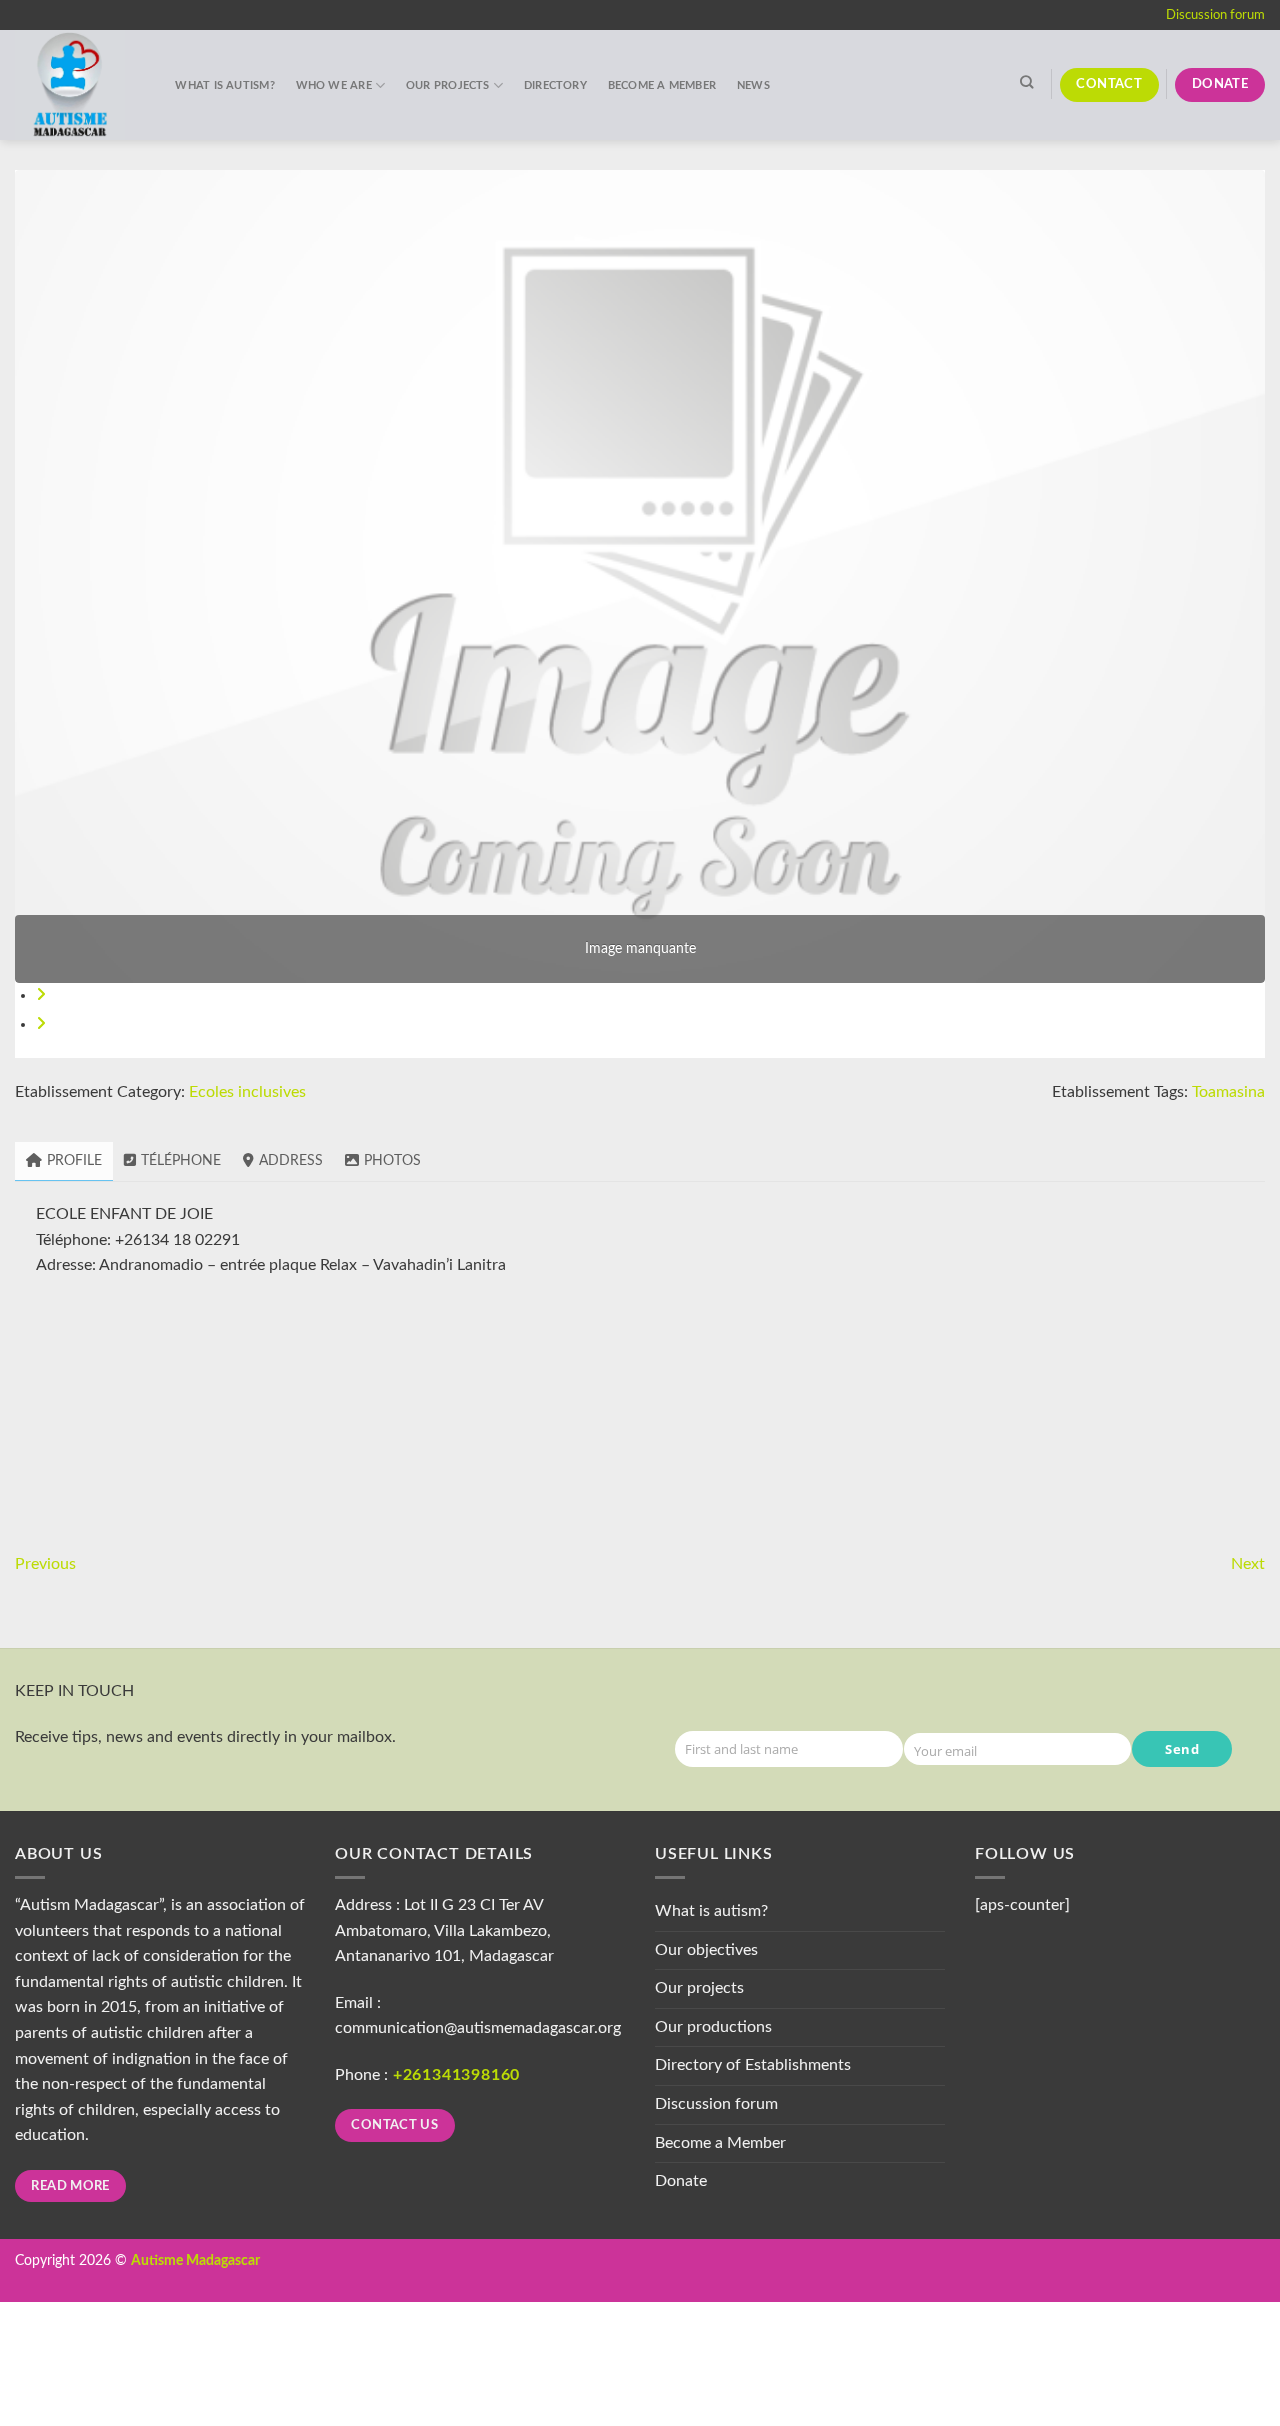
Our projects (448, 85)
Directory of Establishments (753, 2065)
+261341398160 (456, 2075)
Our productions (713, 2027)
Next (1248, 1564)
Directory (555, 85)
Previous (45, 1564)
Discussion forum (1215, 15)
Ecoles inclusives (247, 1092)
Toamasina (1228, 1092)
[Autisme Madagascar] (75, 85)
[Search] (1026, 82)
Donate (681, 2181)
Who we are (334, 85)
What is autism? (224, 85)
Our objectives (706, 1950)
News (753, 85)
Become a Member (662, 85)
